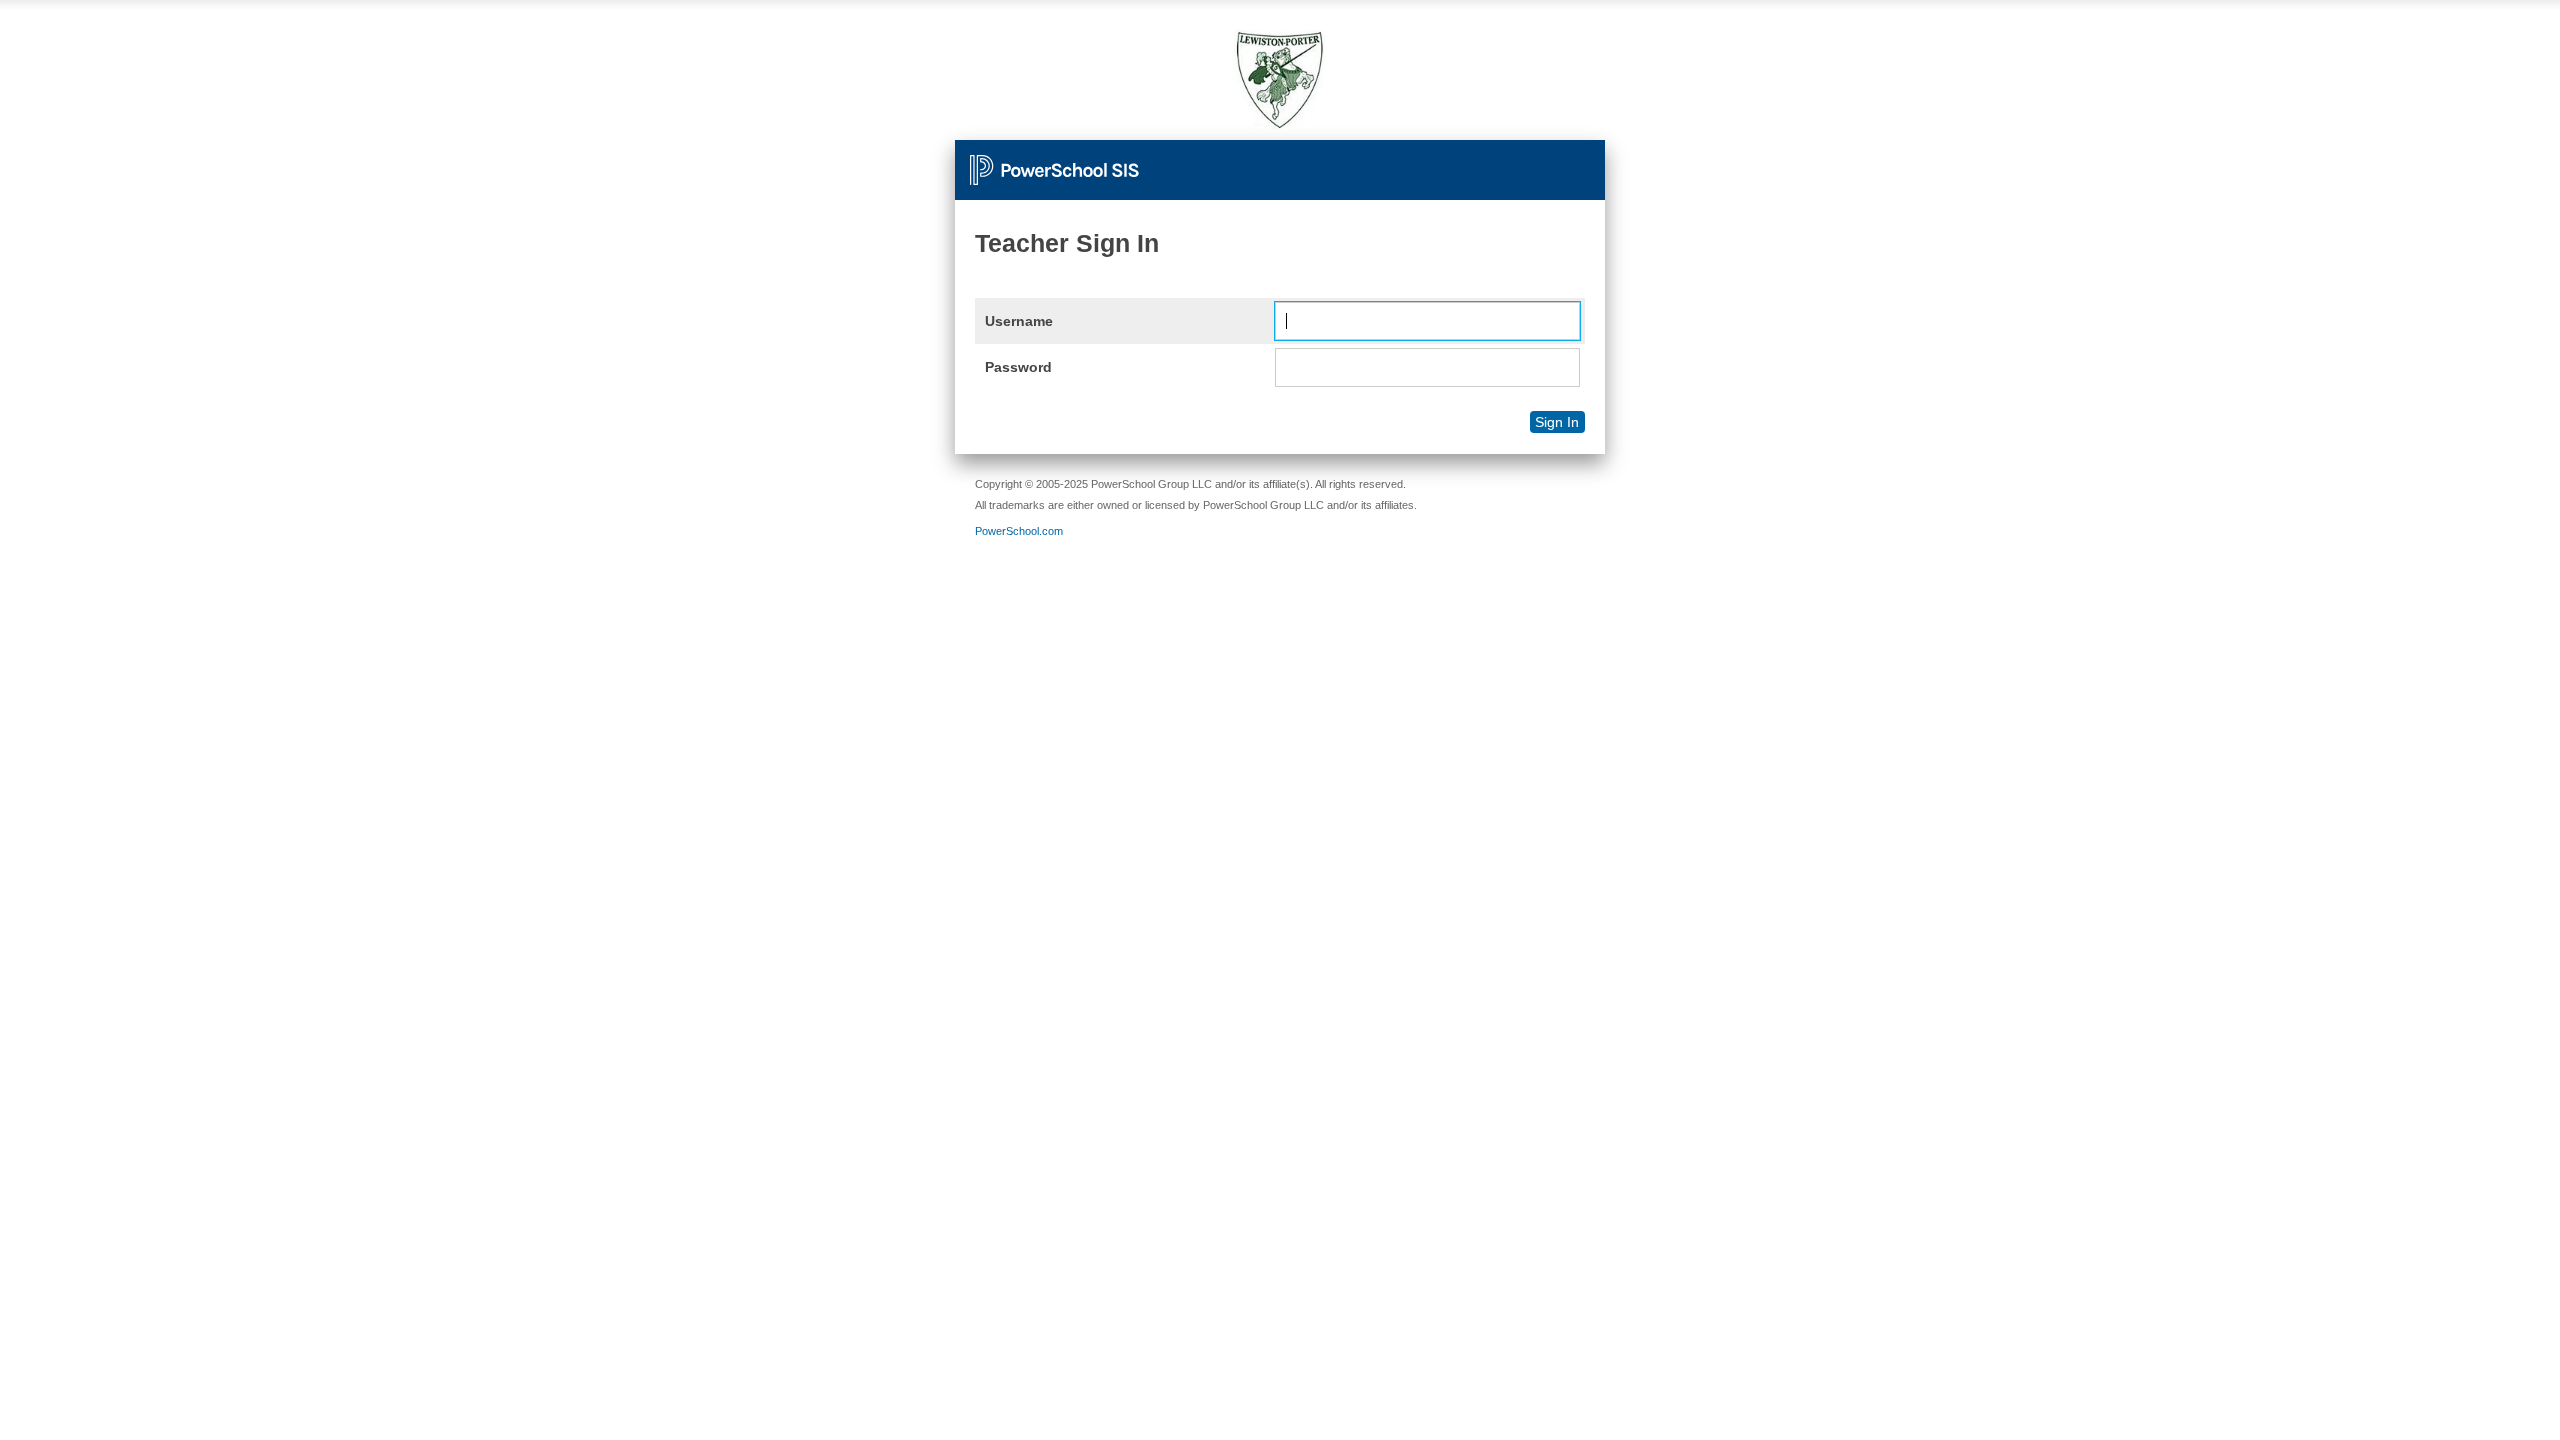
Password (1018, 367)
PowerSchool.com (1019, 531)
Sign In (1557, 422)
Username (1019, 321)
